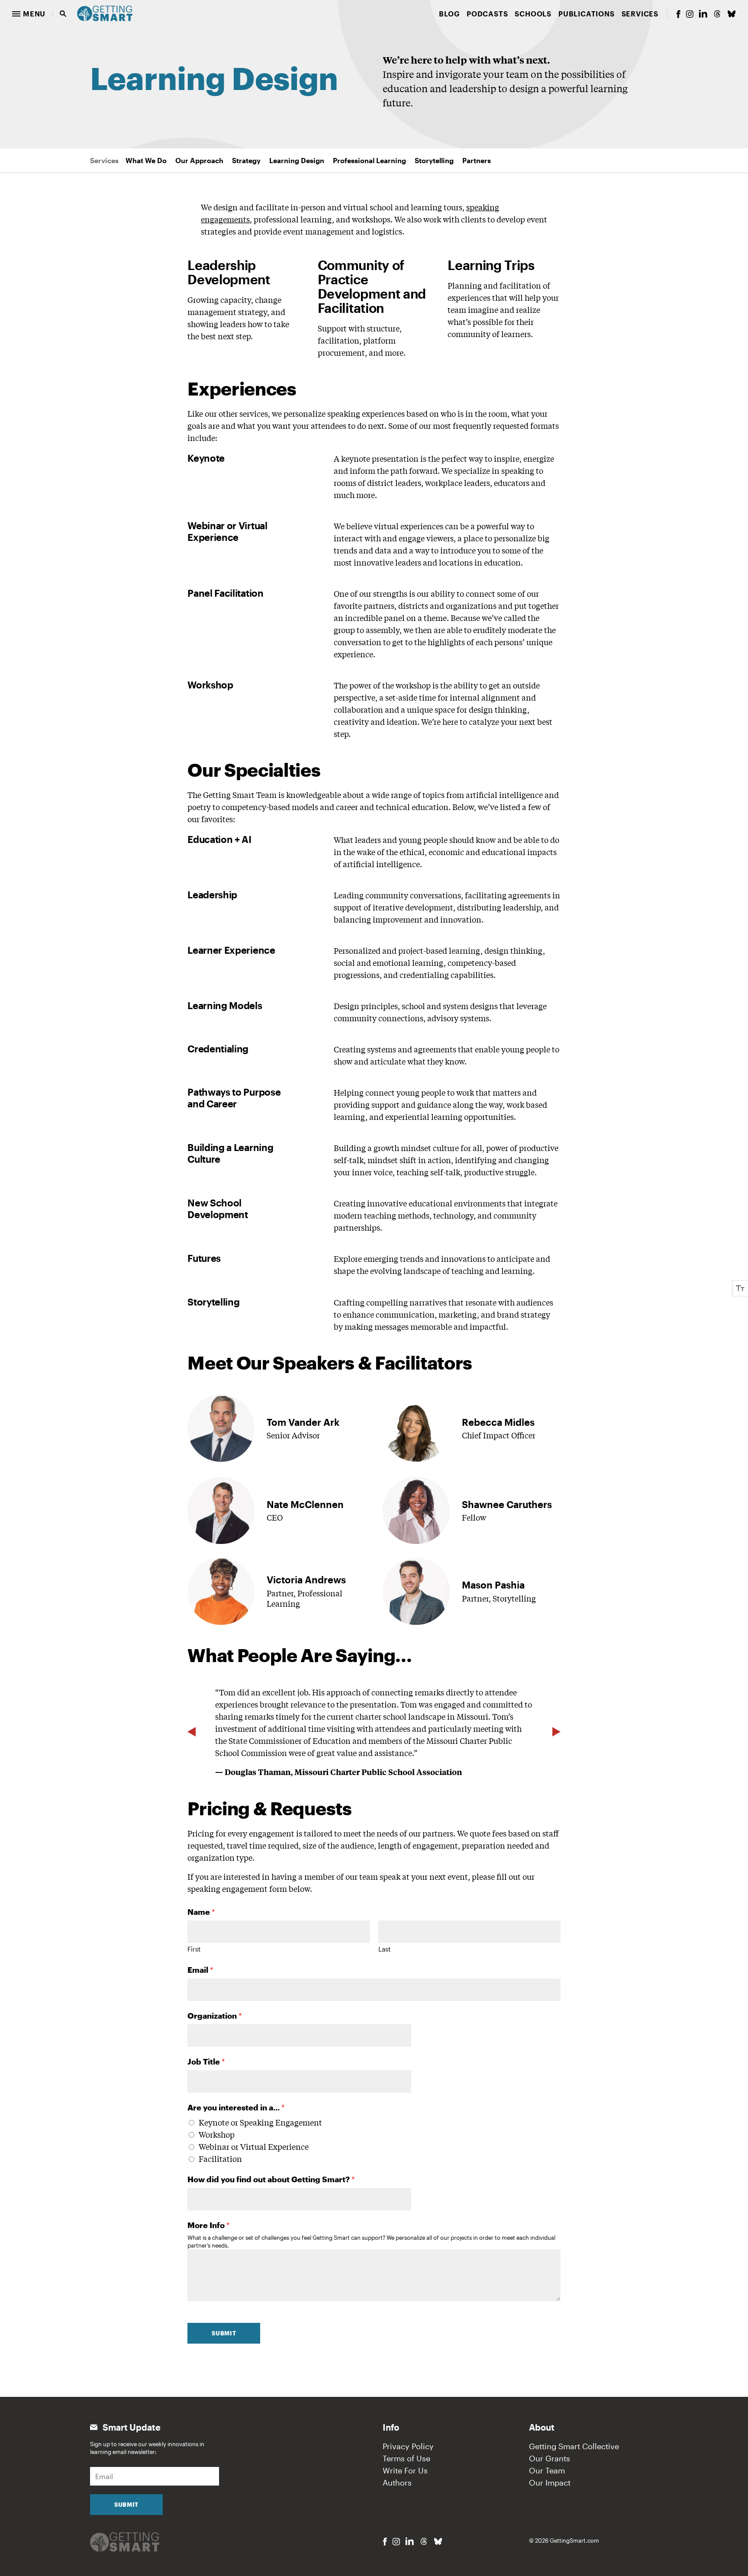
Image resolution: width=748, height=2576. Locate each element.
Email (200, 1970)
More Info (209, 2225)
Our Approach (199, 160)
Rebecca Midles (498, 1422)
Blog (449, 14)
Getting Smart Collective (574, 2446)
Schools (533, 14)
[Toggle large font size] (740, 1288)
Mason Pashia (493, 1585)
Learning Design (297, 160)
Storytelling (434, 160)
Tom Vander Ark (303, 1422)
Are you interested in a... (236, 2107)
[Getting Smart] (105, 13)
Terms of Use (406, 2458)
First (194, 1949)
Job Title (206, 2061)
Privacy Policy (408, 2446)
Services (640, 14)
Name (201, 1912)
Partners (477, 160)
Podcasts (487, 14)
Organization (215, 2016)
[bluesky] (732, 14)
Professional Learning (369, 160)
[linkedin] (703, 14)
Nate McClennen (305, 1504)
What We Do (146, 160)
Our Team (547, 2470)
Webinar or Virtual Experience (254, 2146)
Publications (587, 14)
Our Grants (550, 2458)
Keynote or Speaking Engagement (260, 2122)
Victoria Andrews (306, 1579)
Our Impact (550, 2483)
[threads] (717, 14)
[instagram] (690, 14)
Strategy (246, 160)
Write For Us (405, 2470)
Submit (224, 2333)
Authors (397, 2483)
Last (384, 1949)
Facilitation (220, 2158)
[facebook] (678, 14)
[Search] (63, 14)
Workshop (217, 2134)
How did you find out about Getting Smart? (271, 2179)
